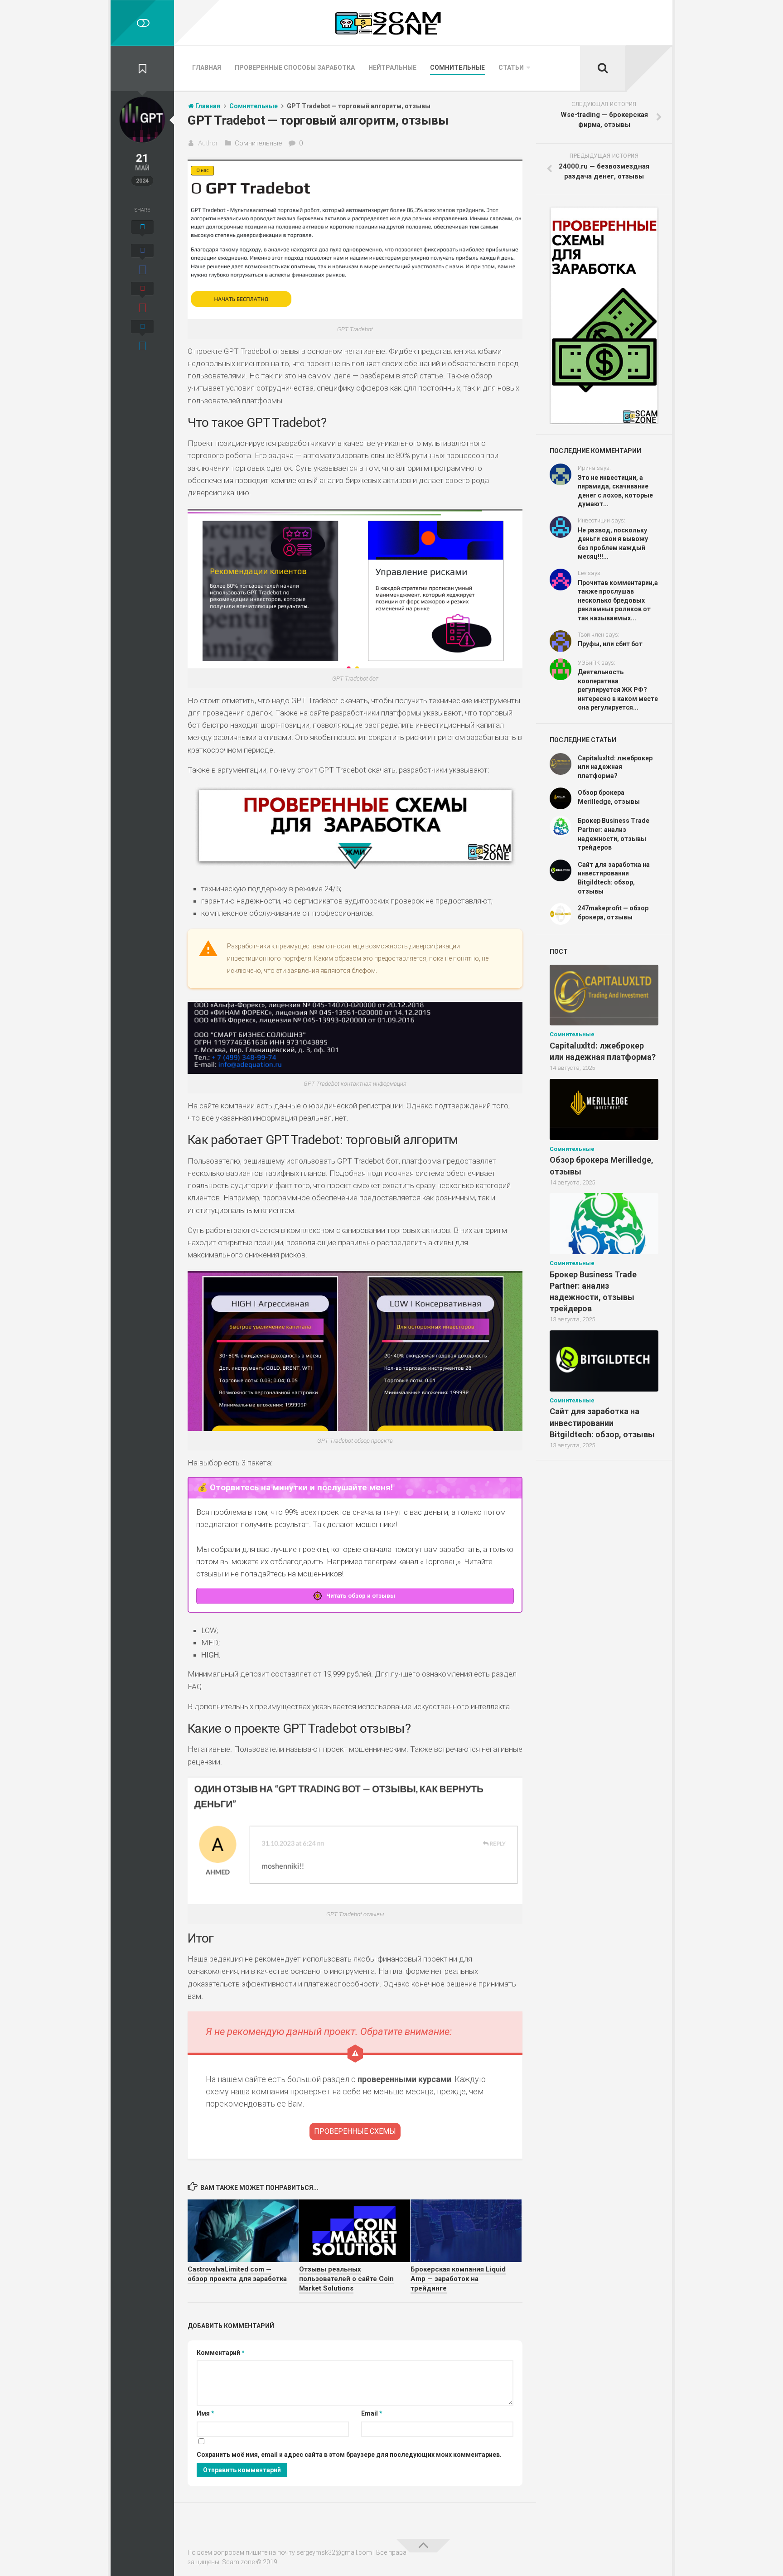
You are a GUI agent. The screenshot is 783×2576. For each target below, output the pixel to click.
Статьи (511, 68)
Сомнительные (457, 68)
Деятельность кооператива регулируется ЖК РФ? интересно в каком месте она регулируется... (618, 690)
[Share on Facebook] (142, 261)
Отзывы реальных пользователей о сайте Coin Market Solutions (346, 2279)
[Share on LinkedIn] (142, 337)
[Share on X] (142, 230)
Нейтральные (392, 68)
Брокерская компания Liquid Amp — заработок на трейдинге (458, 2279)
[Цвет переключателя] (142, 23)
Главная (207, 68)
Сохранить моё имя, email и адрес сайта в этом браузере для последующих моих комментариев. (349, 2455)
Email (372, 2413)
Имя (205, 2413)
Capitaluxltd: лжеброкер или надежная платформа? (615, 767)
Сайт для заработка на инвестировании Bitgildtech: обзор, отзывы (602, 1423)
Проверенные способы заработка (295, 68)
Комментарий (221, 2353)
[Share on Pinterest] (142, 299)
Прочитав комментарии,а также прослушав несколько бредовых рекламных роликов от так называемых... (618, 600)
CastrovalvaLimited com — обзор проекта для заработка (237, 2274)
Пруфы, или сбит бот (610, 644)
